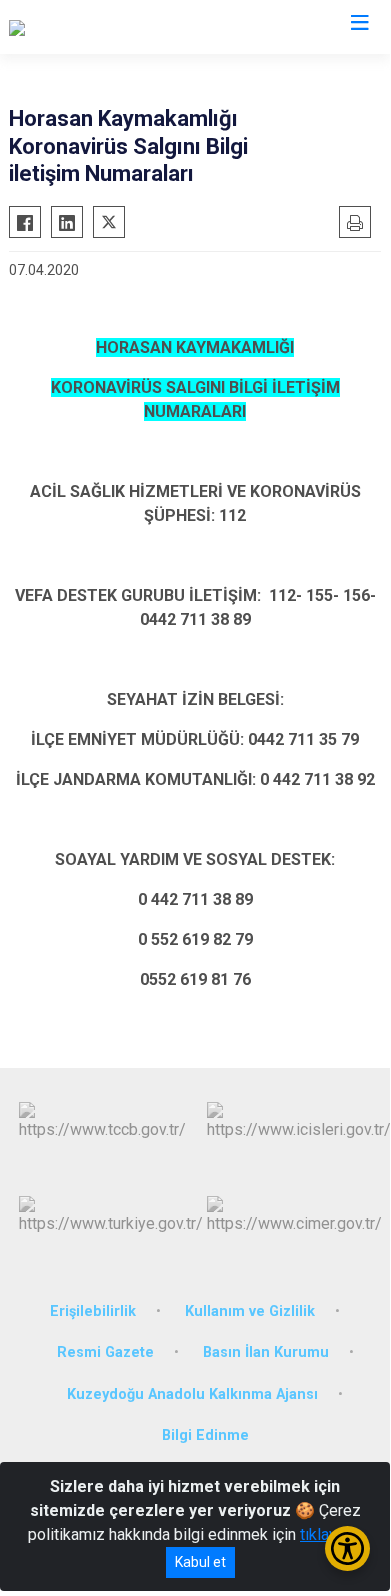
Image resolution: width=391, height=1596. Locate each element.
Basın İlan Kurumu (266, 1352)
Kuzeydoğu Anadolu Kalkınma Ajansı (192, 1394)
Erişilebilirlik (93, 1311)
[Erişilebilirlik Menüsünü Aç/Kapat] (347, 1548)
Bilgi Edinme (205, 1435)
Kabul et (200, 1562)
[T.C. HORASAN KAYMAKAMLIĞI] (119, 27)
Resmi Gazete (105, 1352)
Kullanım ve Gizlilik (250, 1311)
